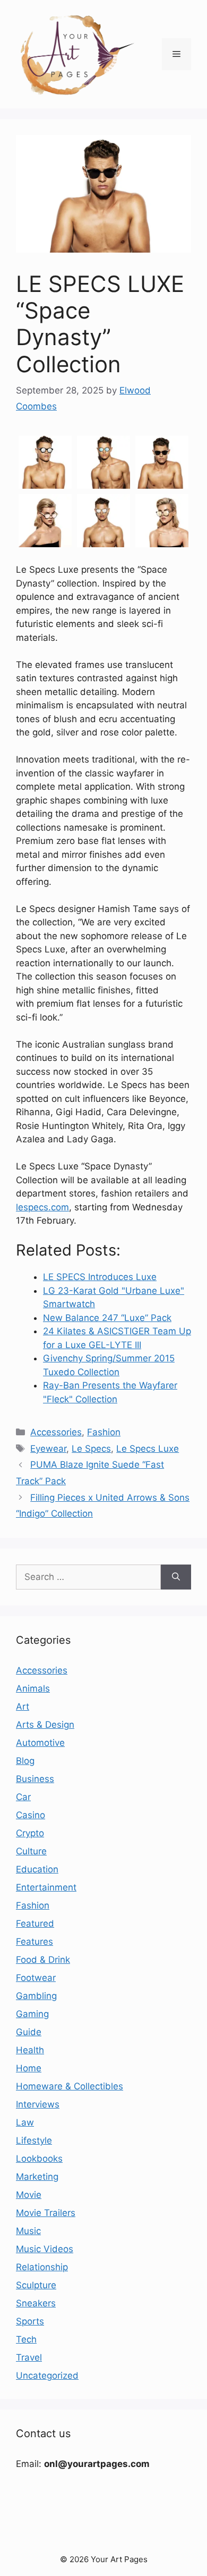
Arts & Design (45, 1725)
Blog (25, 1761)
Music (28, 2231)
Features (34, 1942)
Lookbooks (39, 2159)
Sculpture (36, 2285)
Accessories (56, 1432)
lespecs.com (42, 1207)
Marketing (37, 2177)
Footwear (36, 1978)
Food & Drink (43, 1960)
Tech (26, 2339)
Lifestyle (34, 2140)
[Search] (176, 1577)
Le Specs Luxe (148, 1449)
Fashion (104, 1432)
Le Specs (91, 1449)
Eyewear (48, 1449)
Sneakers (36, 2303)
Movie (29, 2195)
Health (30, 2050)
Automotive (40, 1743)
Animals (33, 1688)
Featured (35, 1923)
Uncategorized (47, 2376)
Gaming (32, 2014)
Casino (31, 1815)
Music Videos (45, 2249)
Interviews (38, 2104)
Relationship (42, 2267)
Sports (30, 2321)
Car (23, 1797)
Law (25, 2122)
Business (35, 1779)
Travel (29, 2357)
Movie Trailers (46, 2213)
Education (37, 1869)
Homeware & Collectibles (70, 2086)
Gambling (36, 1996)
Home (29, 2068)
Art (23, 1707)
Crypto (30, 1833)
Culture (31, 1851)
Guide (29, 2032)
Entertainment (46, 1887)
